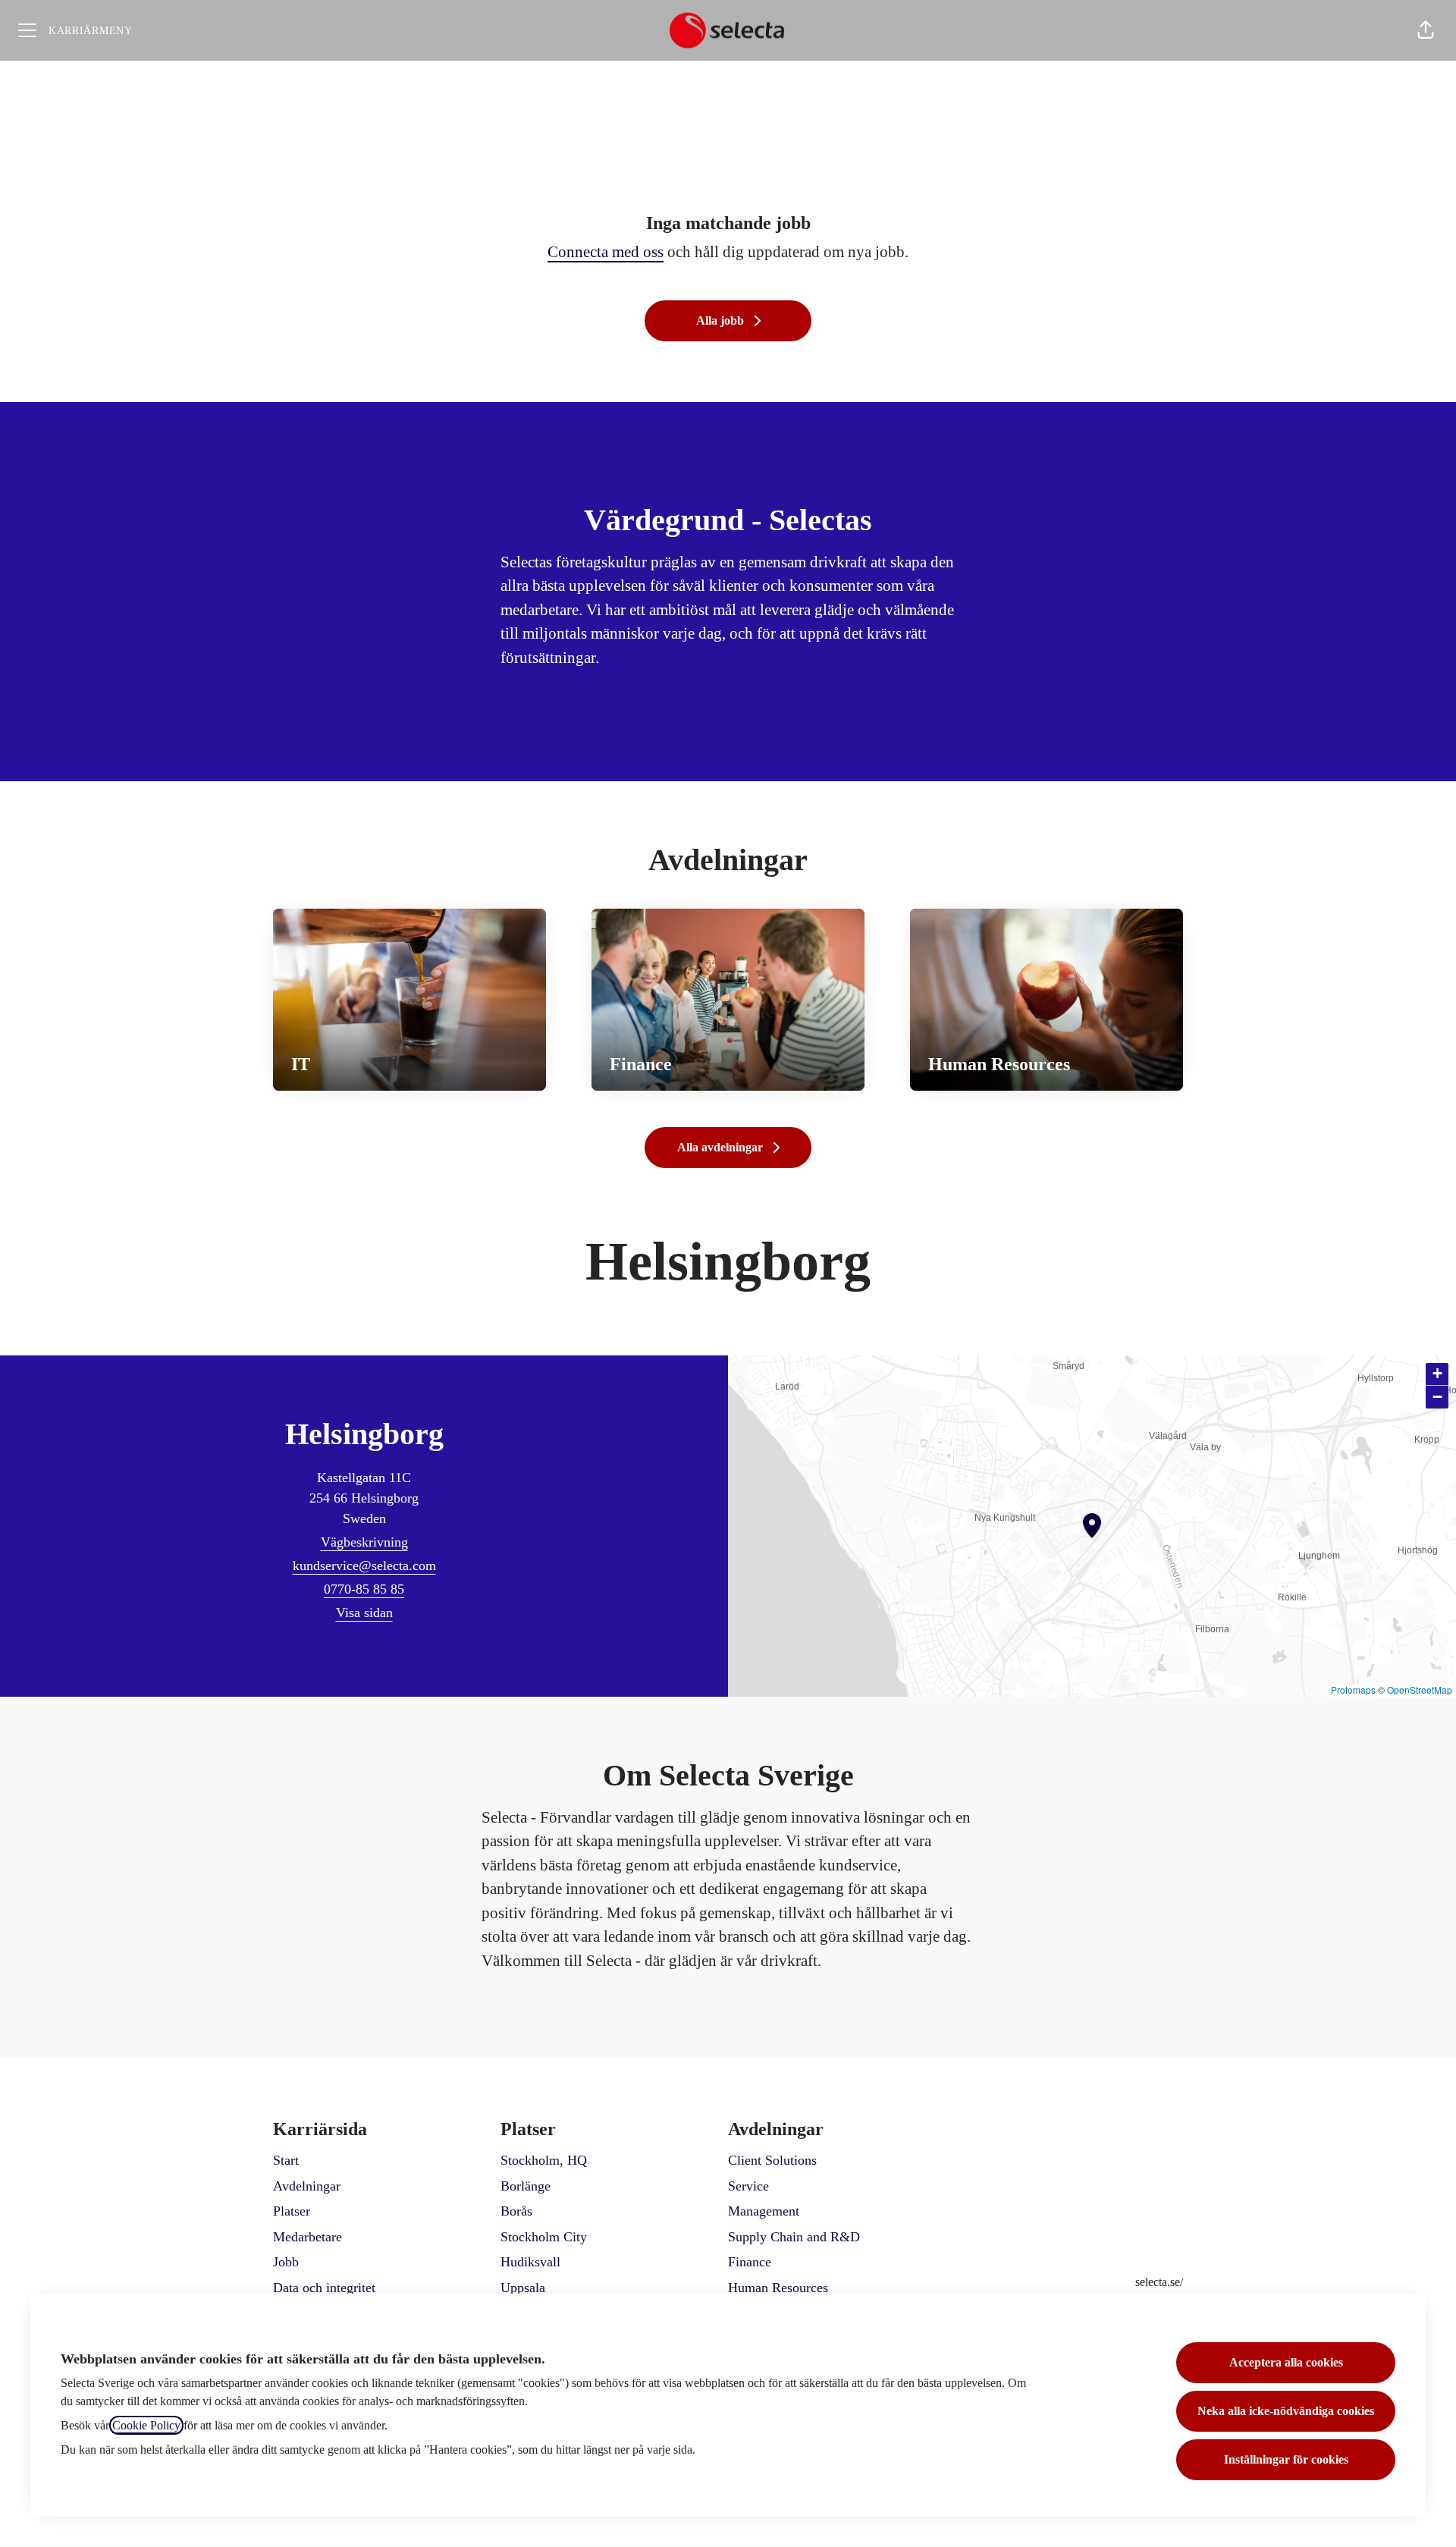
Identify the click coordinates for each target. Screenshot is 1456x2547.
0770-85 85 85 (364, 1589)
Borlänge (526, 2186)
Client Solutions (772, 2160)
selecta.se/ (1159, 2282)
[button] (1426, 30)
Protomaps (1353, 1690)
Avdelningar (307, 2186)
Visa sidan (364, 1613)
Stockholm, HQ (544, 2160)
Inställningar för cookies (1286, 2459)
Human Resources (778, 2288)
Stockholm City (544, 2237)
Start (286, 2160)
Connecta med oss (606, 252)
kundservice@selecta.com (364, 1566)
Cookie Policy (146, 2425)
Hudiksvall (530, 2262)
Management (764, 2211)
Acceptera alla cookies (1286, 2362)
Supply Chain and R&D (794, 2237)
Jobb (286, 2262)
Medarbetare (308, 2237)
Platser (292, 2211)
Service (748, 2186)
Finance (750, 2262)
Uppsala (523, 2288)
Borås (516, 2211)
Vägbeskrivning (364, 1542)
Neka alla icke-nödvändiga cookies (1286, 2411)
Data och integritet (324, 2288)
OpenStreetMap (1420, 1690)
